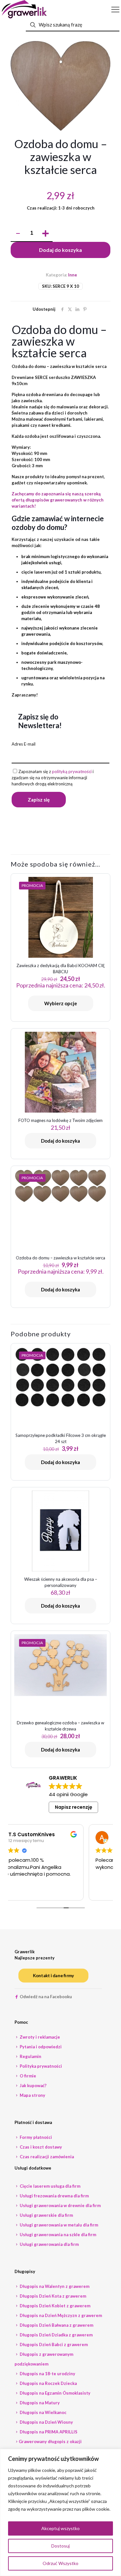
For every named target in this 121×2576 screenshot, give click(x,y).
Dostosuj (60, 2546)
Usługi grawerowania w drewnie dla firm (60, 2205)
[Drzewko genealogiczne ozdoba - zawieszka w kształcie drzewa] (60, 1665)
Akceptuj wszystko (60, 2528)
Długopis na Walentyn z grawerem (54, 2286)
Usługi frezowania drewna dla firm (54, 2196)
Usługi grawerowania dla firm (49, 2244)
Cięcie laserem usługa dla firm (50, 2186)
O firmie (27, 2076)
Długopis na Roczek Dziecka (48, 2383)
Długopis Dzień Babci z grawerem (53, 2344)
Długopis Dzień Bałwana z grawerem (56, 2325)
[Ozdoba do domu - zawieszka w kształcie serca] (60, 1186)
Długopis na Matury (39, 2403)
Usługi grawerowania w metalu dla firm (58, 2225)
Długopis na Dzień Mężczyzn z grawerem (60, 2315)
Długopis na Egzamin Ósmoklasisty (55, 2393)
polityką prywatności (72, 771)
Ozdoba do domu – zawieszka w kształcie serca (60, 1258)
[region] (60, 2512)
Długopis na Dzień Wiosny (46, 2422)
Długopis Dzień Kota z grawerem (52, 2296)
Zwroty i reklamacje (39, 2037)
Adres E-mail (24, 744)
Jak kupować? (33, 2086)
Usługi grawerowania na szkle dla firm (57, 2235)
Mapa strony (32, 2095)
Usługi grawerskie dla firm (46, 2215)
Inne (73, 275)
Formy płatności (35, 2137)
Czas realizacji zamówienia (46, 2157)
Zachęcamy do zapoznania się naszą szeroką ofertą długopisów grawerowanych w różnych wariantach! (58, 500)
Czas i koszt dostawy (40, 2147)
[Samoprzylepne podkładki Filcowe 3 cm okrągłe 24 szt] (60, 1377)
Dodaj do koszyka (60, 250)
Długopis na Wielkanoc (43, 2412)
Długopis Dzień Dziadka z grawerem (56, 2335)
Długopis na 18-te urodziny (47, 2374)
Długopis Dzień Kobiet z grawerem (55, 2306)
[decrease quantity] (18, 233)
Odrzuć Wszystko (60, 2563)
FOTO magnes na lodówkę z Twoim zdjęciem (60, 1120)
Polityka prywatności (40, 2066)
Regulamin (30, 2056)
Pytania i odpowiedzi (40, 2047)
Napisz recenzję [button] (74, 1807)
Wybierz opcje (61, 1003)
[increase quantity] (45, 233)
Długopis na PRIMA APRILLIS (48, 2432)
